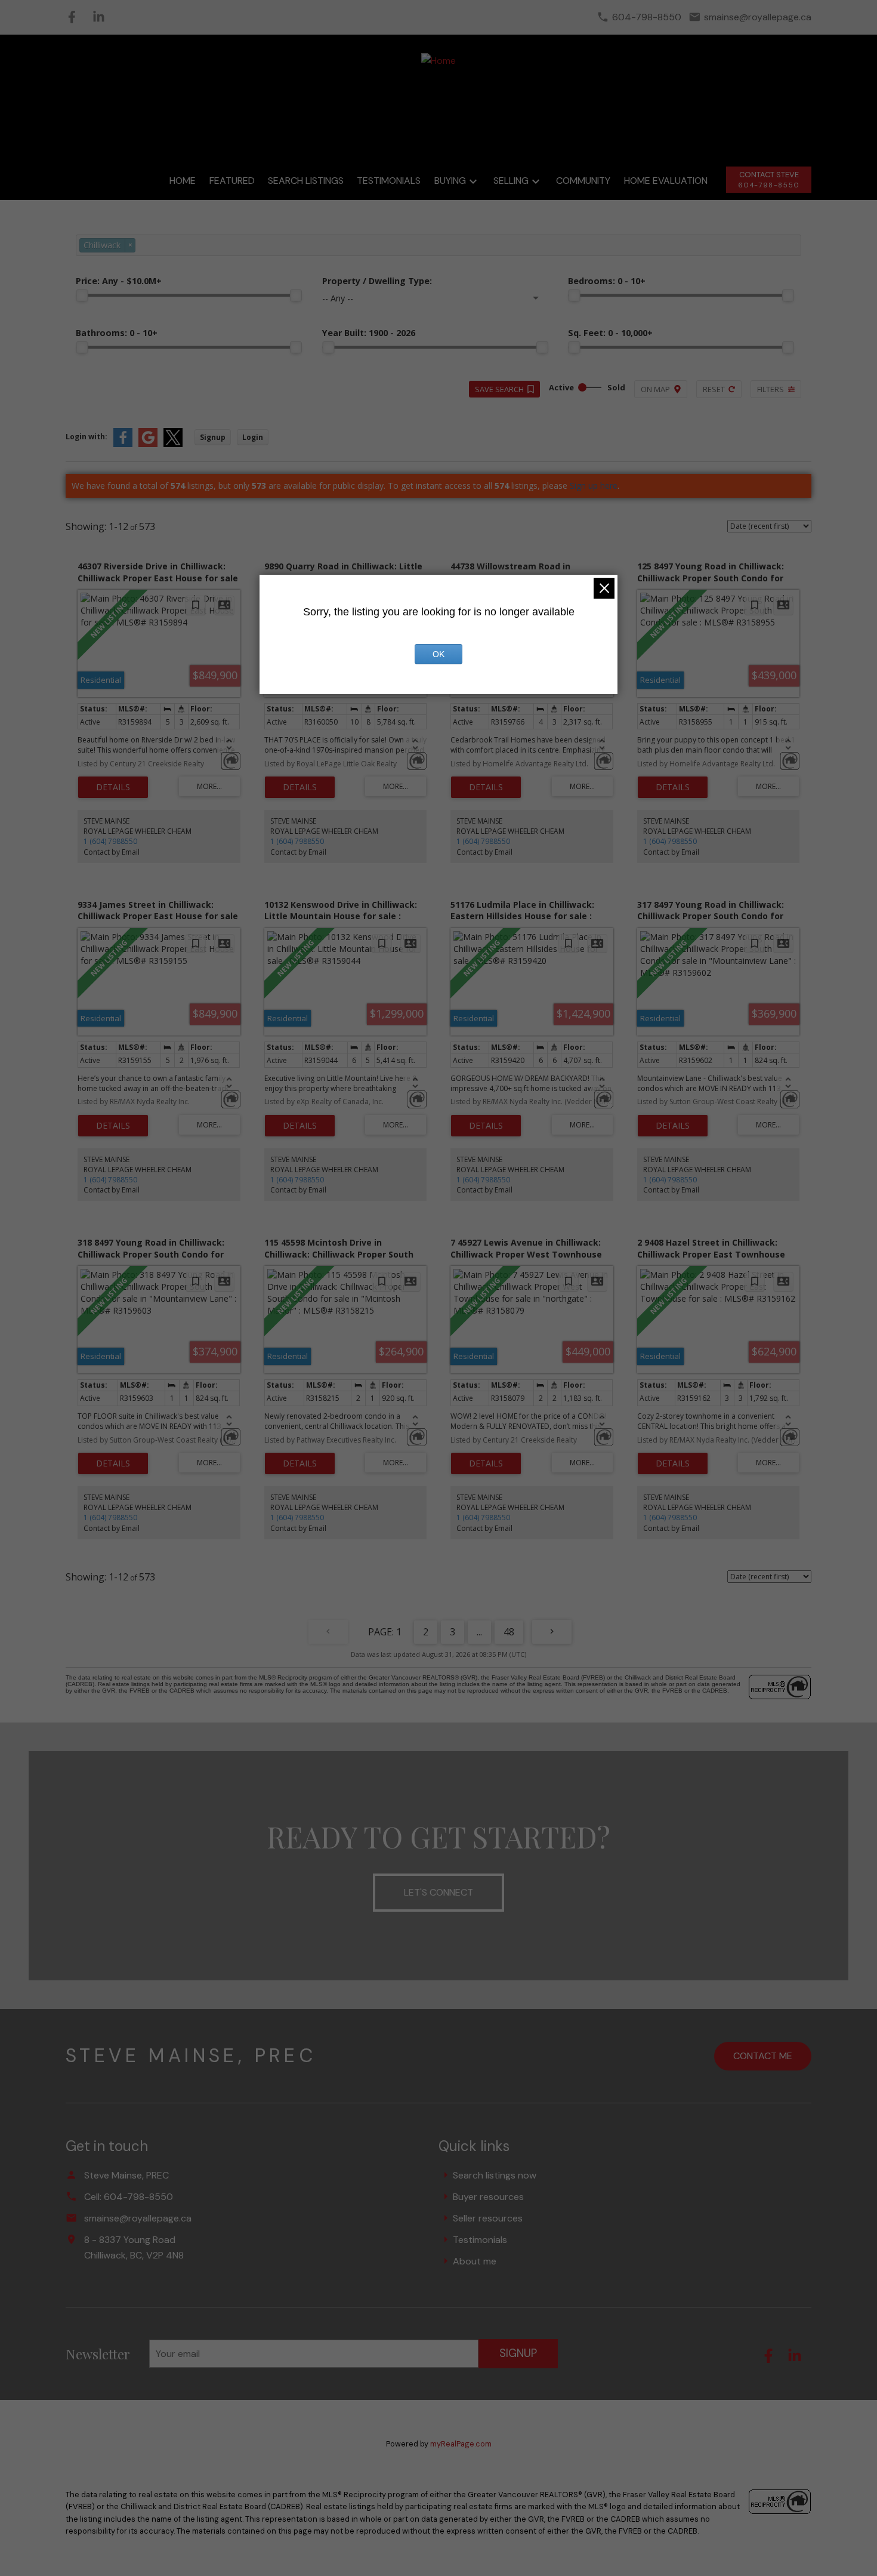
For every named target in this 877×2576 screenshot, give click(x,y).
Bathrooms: (117, 333)
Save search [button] (499, 389)
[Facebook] (72, 17)
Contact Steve (769, 175)
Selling (511, 181)
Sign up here (594, 486)
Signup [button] (213, 437)
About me (475, 2261)
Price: (119, 281)
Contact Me (763, 2056)
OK (438, 654)
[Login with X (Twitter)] (173, 444)
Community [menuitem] (583, 181)
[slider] (82, 295)
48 (509, 1632)
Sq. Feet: (610, 333)
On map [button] (655, 389)
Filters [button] (771, 389)
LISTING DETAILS (113, 787)
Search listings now (495, 2175)
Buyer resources (488, 2197)
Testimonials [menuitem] (389, 181)
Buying (450, 181)
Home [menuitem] (183, 181)
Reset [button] (714, 389)
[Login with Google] (148, 444)
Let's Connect (438, 1892)
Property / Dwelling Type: (377, 281)
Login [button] (253, 437)
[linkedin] (799, 2360)
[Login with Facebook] (123, 444)
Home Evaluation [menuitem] (666, 181)
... (479, 1632)
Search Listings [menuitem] (306, 181)
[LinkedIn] (99, 17)
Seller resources (488, 2218)
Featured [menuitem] (232, 181)
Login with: (87, 437)
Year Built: (369, 333)
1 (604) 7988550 (110, 841)
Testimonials (480, 2240)
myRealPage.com (461, 2444)
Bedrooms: (607, 281)
